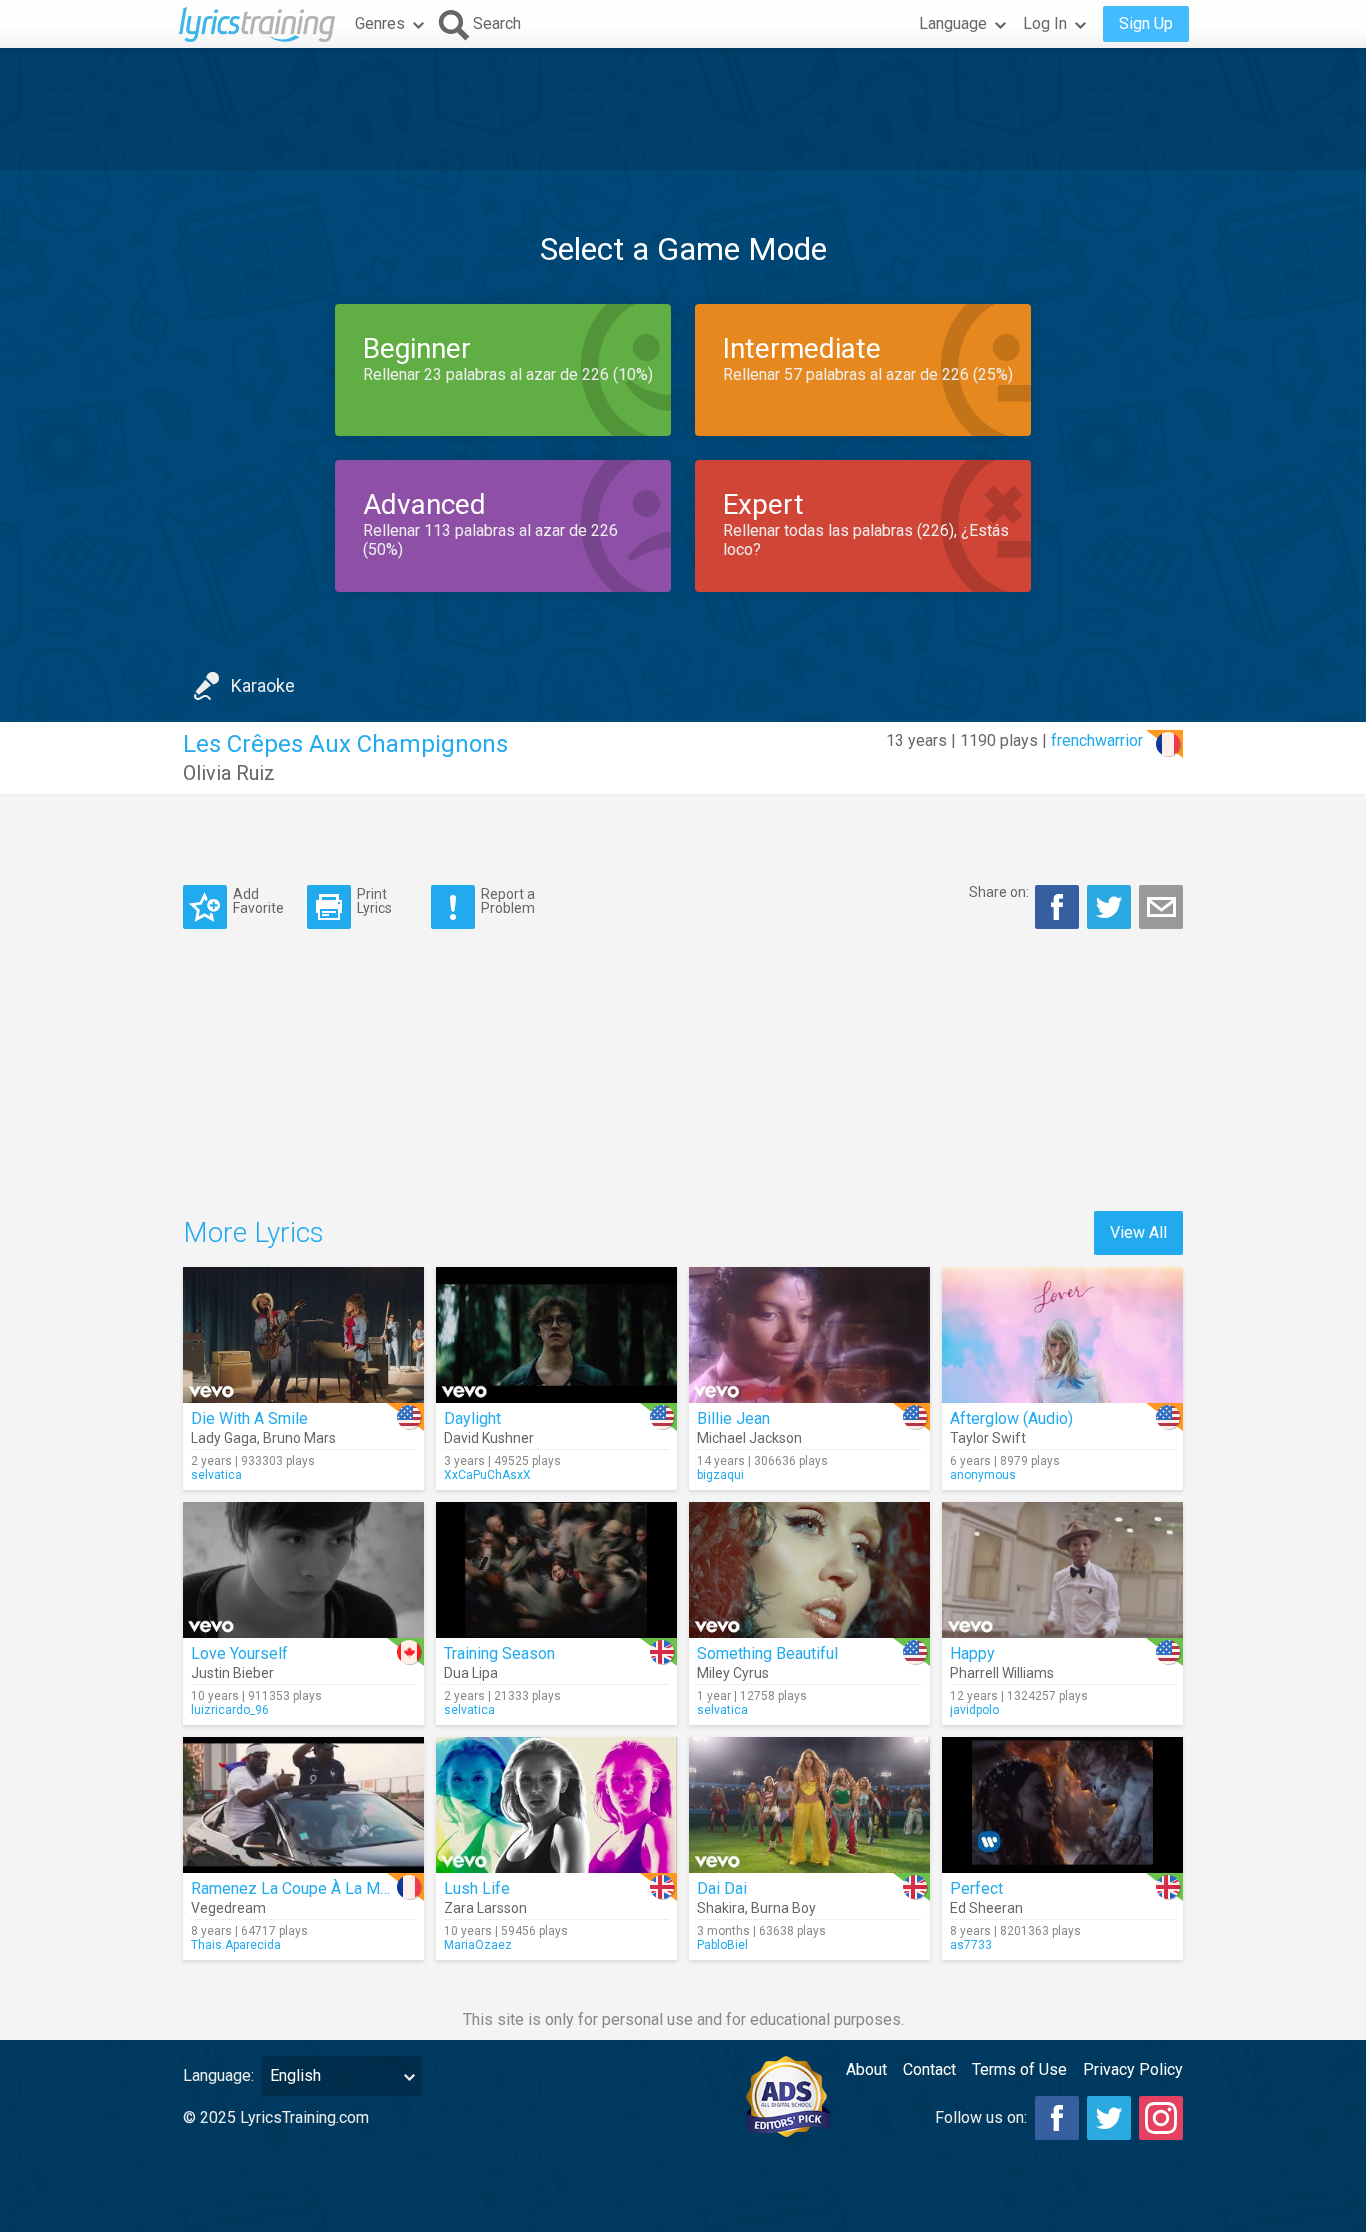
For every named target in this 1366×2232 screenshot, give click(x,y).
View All (1138, 1232)
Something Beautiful (767, 1653)
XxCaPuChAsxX (487, 1475)
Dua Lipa (471, 1673)
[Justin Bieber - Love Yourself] (303, 1570)
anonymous (983, 1475)
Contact (929, 2069)
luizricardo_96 (230, 1710)
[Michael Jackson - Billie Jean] (809, 1335)
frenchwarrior (1097, 740)
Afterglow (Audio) (1011, 1418)
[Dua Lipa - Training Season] (556, 1570)
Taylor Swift (988, 1438)
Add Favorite (258, 900)
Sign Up (1146, 23)
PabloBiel (722, 1945)
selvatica (216, 1475)
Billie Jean (733, 1418)
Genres (380, 23)
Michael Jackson (749, 1438)
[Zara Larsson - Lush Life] (556, 1805)
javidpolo (974, 1710)
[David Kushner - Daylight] (556, 1335)
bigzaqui (720, 1475)
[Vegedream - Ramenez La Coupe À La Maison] (303, 1805)
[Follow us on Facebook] (1057, 2118)
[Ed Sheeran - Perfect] (1062, 1805)
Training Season (499, 1653)
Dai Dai (722, 1888)
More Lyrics (253, 1232)
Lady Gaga (224, 1438)
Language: (218, 2075)
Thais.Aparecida (236, 1945)
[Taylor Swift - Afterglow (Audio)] (1062, 1335)
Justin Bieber (232, 1673)
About (866, 2069)
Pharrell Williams (1002, 1673)
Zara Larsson (485, 1908)
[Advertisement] (683, 109)
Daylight (472, 1418)
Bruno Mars (299, 1438)
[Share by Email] (1161, 907)
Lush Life (477, 1888)
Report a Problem (508, 900)
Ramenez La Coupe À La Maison (304, 1888)
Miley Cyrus (733, 1673)
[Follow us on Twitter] (1109, 2118)
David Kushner (489, 1438)
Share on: (999, 892)
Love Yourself (239, 1653)
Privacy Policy (1133, 2069)
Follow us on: (981, 2117)
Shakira (721, 1908)
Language (953, 23)
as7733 (971, 1945)
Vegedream (228, 1908)
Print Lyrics (374, 900)
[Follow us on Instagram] (1161, 2118)
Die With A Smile (249, 1418)
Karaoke (263, 685)
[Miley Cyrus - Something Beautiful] (809, 1570)
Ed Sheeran (986, 1908)
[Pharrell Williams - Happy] (1062, 1570)
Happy (972, 1653)
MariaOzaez (478, 1945)
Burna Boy (783, 1908)
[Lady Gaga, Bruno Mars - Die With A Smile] (303, 1335)
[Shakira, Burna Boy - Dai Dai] (809, 1805)
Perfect (976, 1888)
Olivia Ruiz (229, 773)
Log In (1045, 23)
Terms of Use (1019, 2069)
